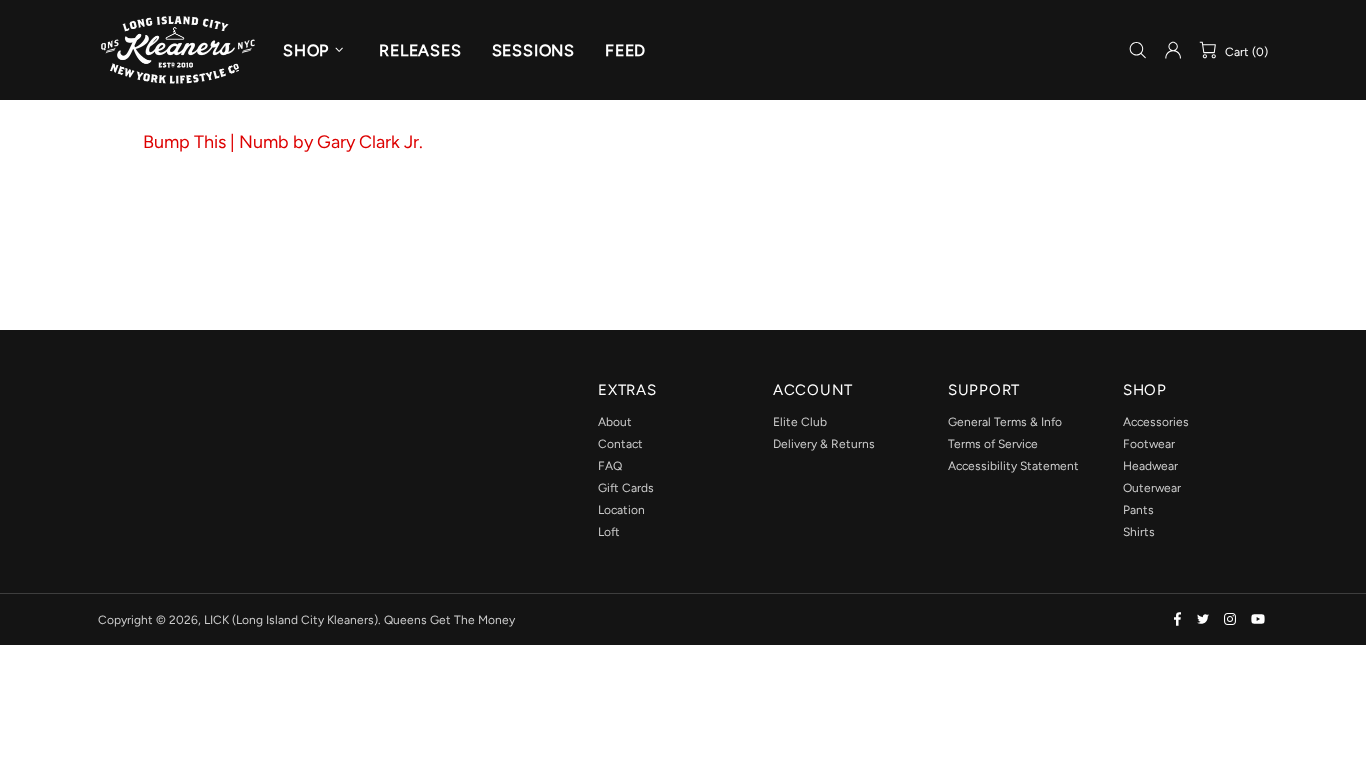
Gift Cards (626, 488)
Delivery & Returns (824, 444)
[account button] (1173, 50)
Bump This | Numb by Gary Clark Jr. (283, 142)
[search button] (1138, 50)
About (615, 422)
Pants (1138, 510)
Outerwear (1152, 488)
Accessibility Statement (1013, 466)
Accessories (1156, 422)
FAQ (610, 466)
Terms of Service (993, 444)
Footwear (1149, 444)
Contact (620, 444)
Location (621, 510)
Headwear (1150, 466)
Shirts (1139, 532)
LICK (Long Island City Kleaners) (178, 49)
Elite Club (800, 422)
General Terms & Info (1005, 422)
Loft (609, 532)
